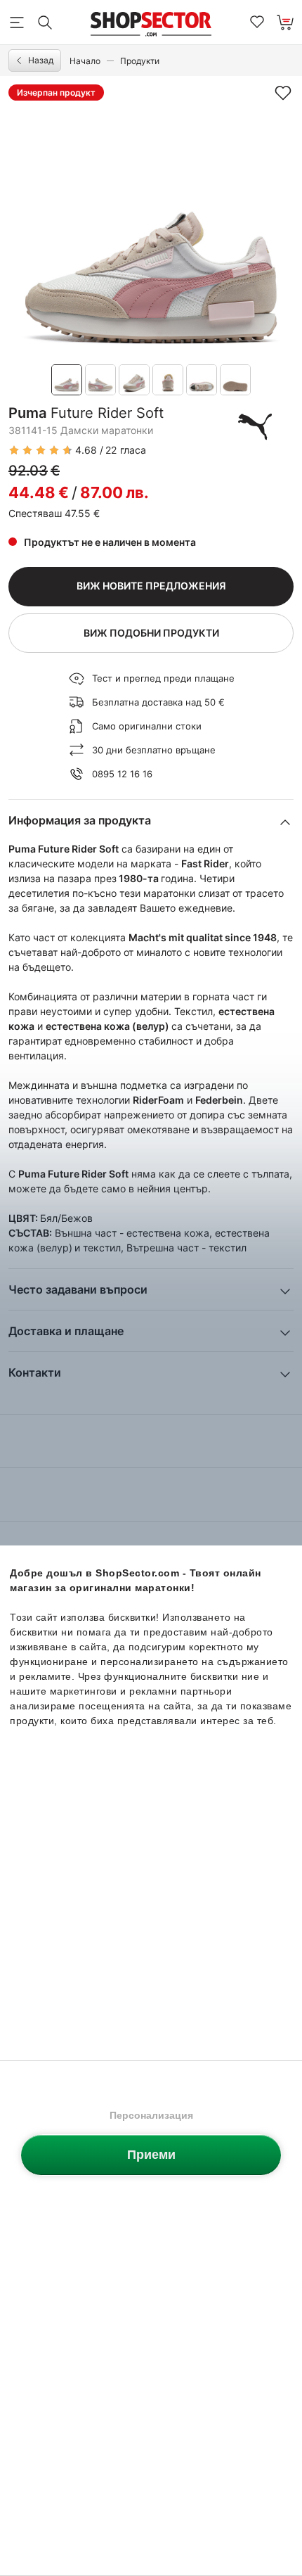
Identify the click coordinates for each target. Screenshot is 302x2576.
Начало (85, 61)
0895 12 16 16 (122, 774)
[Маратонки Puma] (255, 426)
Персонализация (151, 2115)
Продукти (140, 61)
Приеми (151, 2155)
